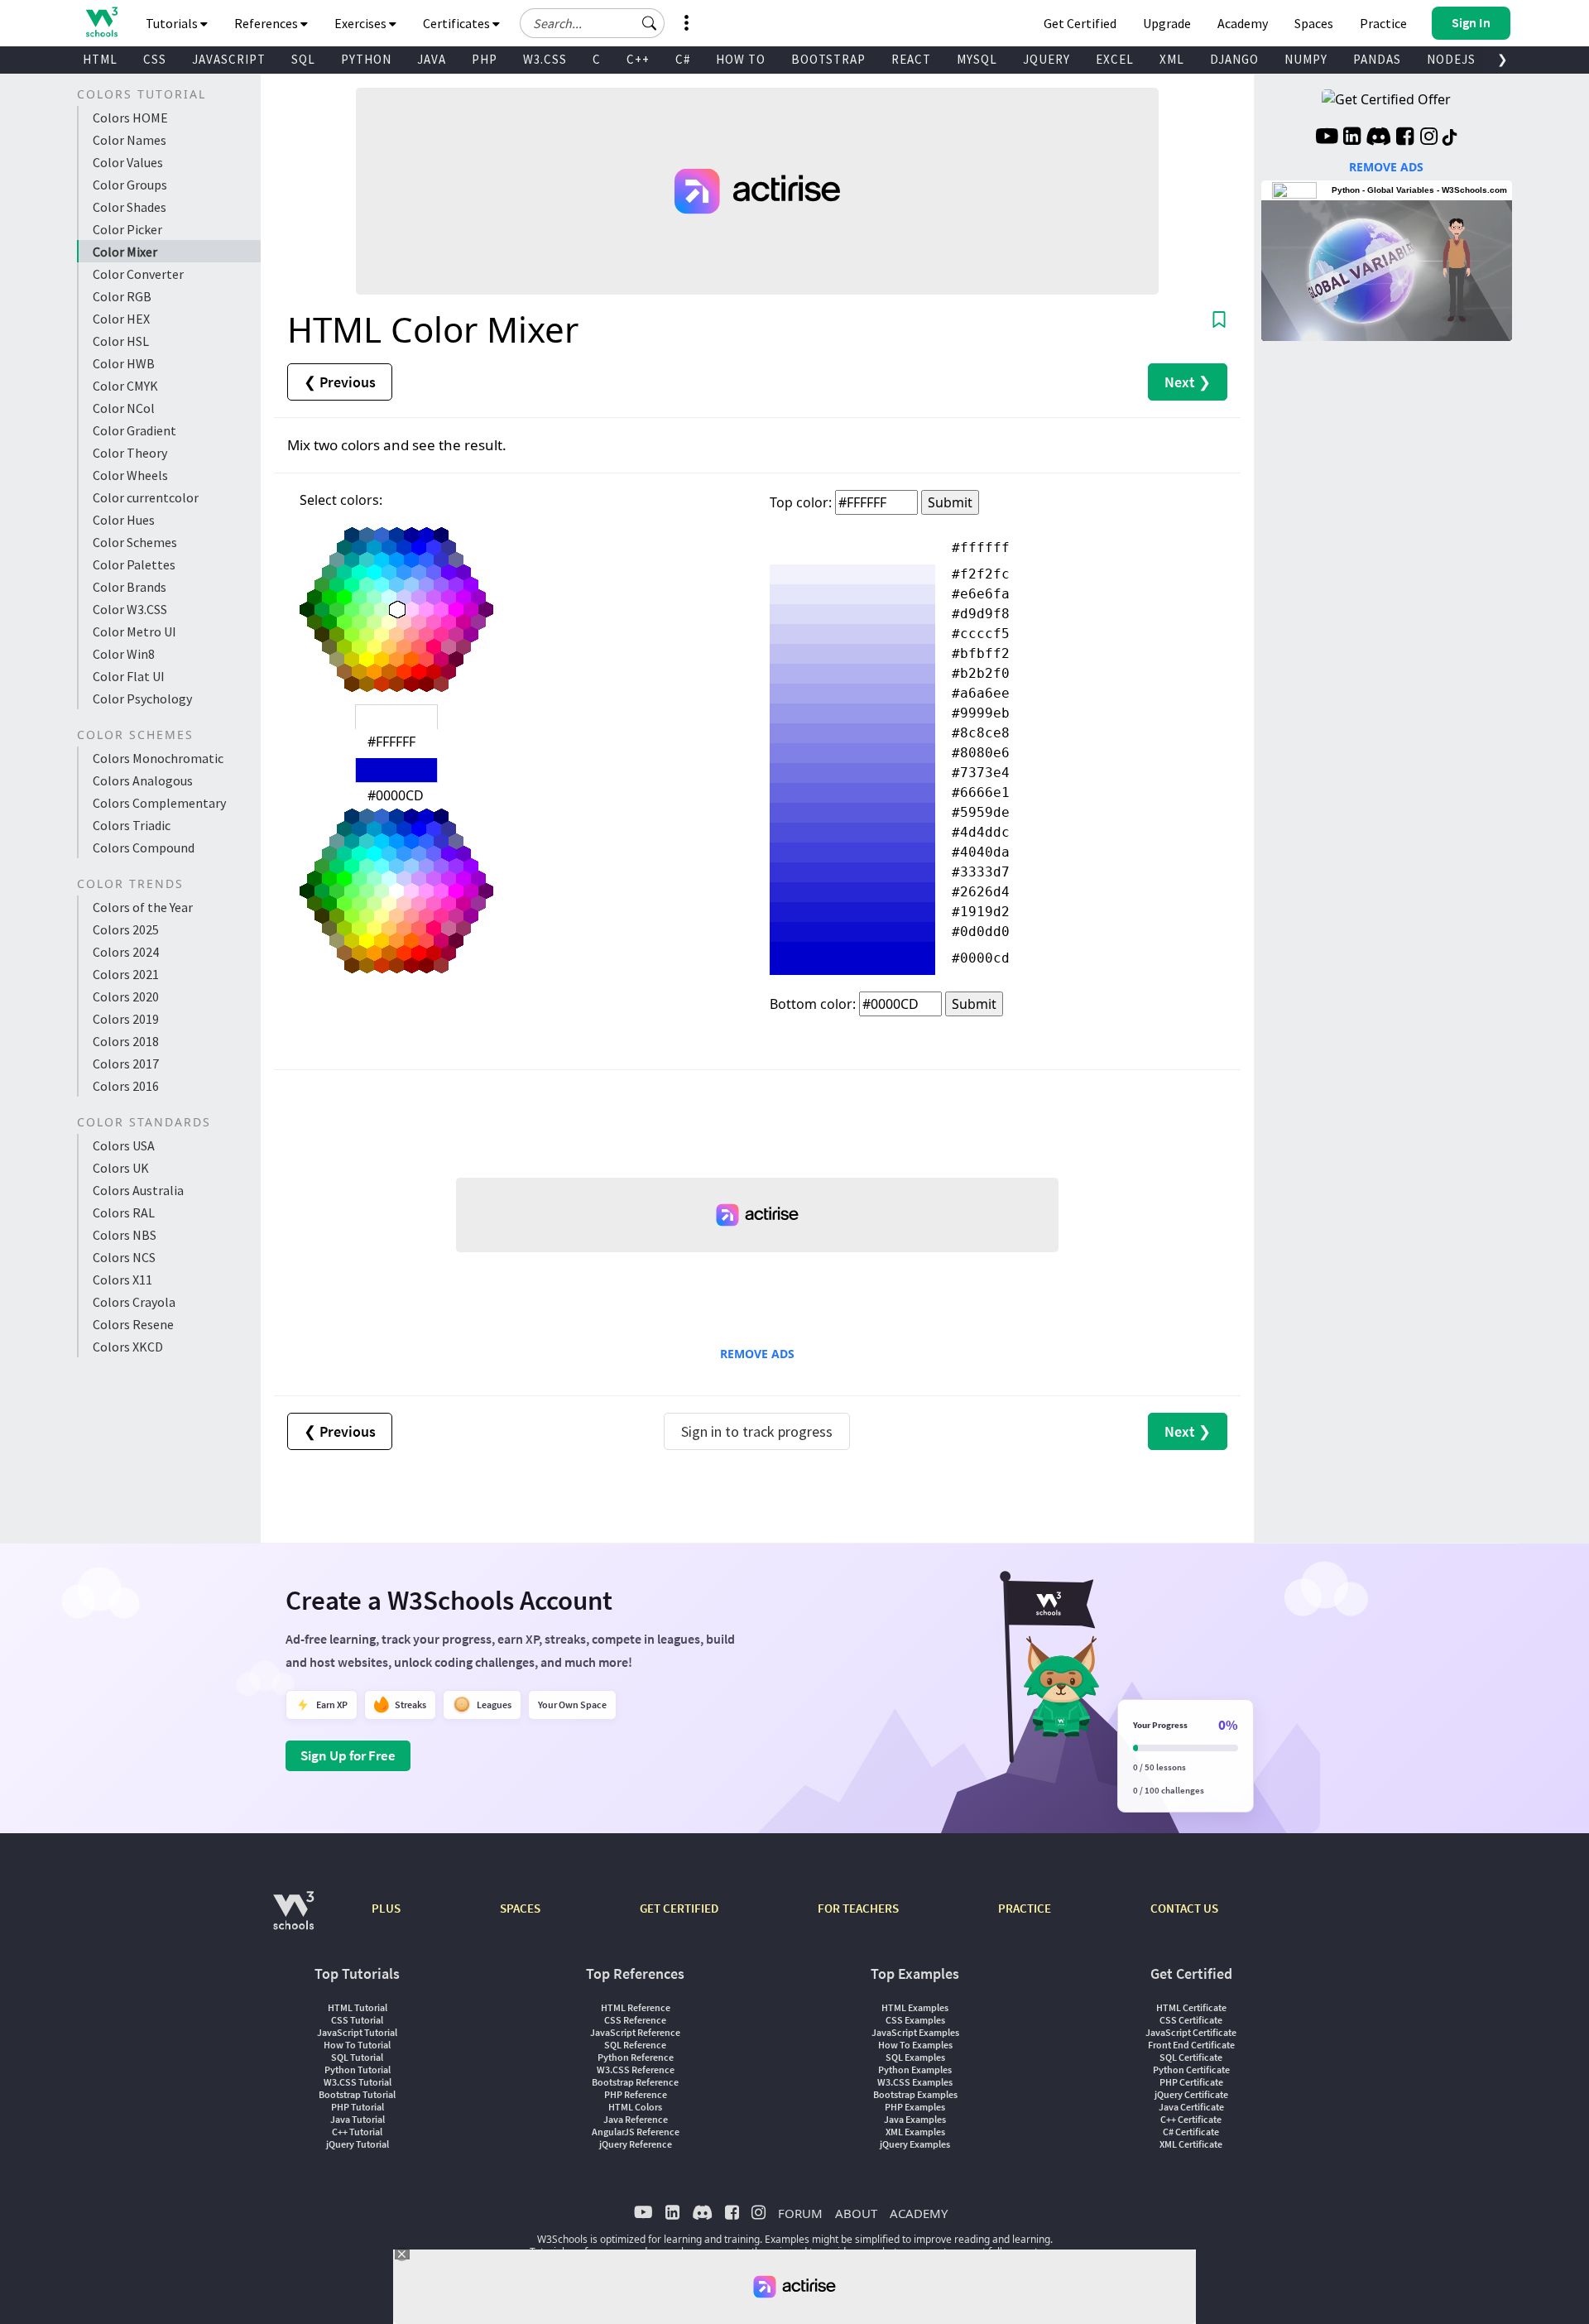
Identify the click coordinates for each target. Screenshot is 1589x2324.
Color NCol (124, 408)
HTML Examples (915, 2007)
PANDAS (1377, 59)
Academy (1243, 23)
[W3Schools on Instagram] (1429, 138)
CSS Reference (635, 2020)
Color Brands (130, 587)
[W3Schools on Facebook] (1405, 138)
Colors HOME (130, 118)
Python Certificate (1191, 2070)
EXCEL (1115, 59)
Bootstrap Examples (915, 2094)
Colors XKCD (128, 1347)
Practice (1383, 23)
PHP (485, 59)
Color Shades (130, 207)
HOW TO (741, 59)
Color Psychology (142, 699)
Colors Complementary (159, 803)
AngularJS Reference (636, 2132)
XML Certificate (1191, 2144)
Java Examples (915, 2119)
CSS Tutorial (357, 2020)
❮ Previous (340, 382)
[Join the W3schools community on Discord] (1378, 138)
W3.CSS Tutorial (358, 2082)
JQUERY (1047, 59)
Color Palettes (134, 564)
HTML (100, 59)
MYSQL (977, 59)
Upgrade (1167, 23)
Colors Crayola (134, 1302)
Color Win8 (124, 654)
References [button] (267, 23)
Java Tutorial (358, 2119)
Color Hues (124, 520)
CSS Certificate (1191, 2020)
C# (683, 59)
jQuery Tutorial (358, 2144)
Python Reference (636, 2057)
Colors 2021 (126, 974)
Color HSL (121, 341)
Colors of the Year (143, 907)
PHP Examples (915, 2107)
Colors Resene (133, 1324)
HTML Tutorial (358, 2007)
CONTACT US (1184, 1908)
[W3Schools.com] (293, 1919)
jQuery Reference (636, 2144)
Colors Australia (138, 1190)
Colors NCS (124, 1257)
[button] (650, 23)
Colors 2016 (126, 1086)
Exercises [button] (362, 23)
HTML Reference (636, 2007)
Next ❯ (1188, 382)
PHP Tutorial (358, 2107)
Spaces (1314, 23)
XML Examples (915, 2132)
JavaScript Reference (635, 2032)
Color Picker (127, 229)
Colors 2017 (126, 1064)
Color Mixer (125, 252)
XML (1172, 59)
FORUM (800, 2213)
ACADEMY (919, 2213)
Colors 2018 (126, 1041)
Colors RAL (124, 1212)
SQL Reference (635, 2045)
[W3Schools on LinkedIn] (1352, 138)
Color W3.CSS (130, 609)
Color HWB (124, 363)
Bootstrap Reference (635, 2082)
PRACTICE (1025, 1908)
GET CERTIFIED (679, 1908)
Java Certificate (1191, 2107)
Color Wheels (130, 475)
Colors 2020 (126, 996)
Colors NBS (125, 1235)
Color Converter (138, 274)
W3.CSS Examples (915, 2082)
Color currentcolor (146, 497)
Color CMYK (125, 386)
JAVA (432, 59)
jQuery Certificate (1191, 2094)
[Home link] (101, 22)
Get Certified (1080, 23)
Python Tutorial (358, 2070)
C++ (638, 59)
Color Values (128, 162)
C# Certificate (1191, 2132)
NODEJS (1451, 59)
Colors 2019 (126, 1019)
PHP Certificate (1191, 2082)
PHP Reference (636, 2094)
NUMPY (1306, 59)
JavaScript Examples (915, 2032)
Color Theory (130, 453)
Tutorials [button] (173, 23)
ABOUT (856, 2213)
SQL (303, 59)
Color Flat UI (129, 676)
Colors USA (124, 1145)
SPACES (520, 1908)
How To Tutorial (357, 2045)
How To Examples (915, 2045)
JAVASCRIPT (229, 59)
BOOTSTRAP (828, 59)
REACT (911, 59)
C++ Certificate (1191, 2119)
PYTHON (366, 59)
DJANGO (1234, 59)
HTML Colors (635, 2107)
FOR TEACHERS (858, 1908)
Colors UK (121, 1168)
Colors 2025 (126, 929)
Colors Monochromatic (158, 758)
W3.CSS (545, 59)
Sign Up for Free (348, 1755)
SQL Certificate (1191, 2057)
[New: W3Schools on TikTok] (1450, 138)
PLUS (386, 1908)
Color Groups (130, 185)
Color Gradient (134, 430)
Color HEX (121, 319)
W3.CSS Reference (636, 2070)
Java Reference (636, 2119)
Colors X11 (122, 1280)
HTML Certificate (1191, 2007)
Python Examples (915, 2070)
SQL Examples (915, 2057)
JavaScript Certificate (1191, 2032)
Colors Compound (144, 847)
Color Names (130, 140)
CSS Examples (915, 2020)
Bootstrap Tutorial (357, 2094)
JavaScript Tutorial (357, 2032)
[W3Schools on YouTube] (1327, 138)
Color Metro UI (134, 631)
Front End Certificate (1191, 2045)
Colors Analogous (143, 780)
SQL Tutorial (357, 2057)
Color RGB (122, 296)
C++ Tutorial (357, 2132)
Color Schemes (135, 542)
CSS (155, 59)
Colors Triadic (132, 825)
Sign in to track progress (757, 1431)
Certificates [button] (458, 23)
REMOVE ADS (757, 1354)
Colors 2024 (126, 952)
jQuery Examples (915, 2144)
